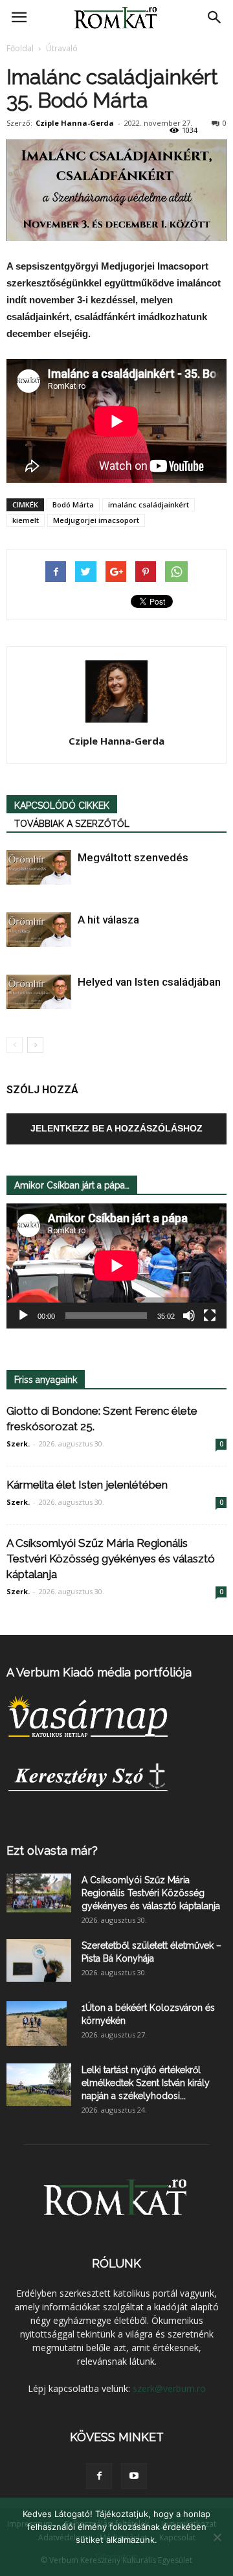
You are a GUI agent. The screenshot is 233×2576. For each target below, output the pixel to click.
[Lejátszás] (23, 1316)
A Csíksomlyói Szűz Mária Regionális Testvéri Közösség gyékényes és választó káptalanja (111, 1559)
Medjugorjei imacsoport (96, 520)
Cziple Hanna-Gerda (75, 123)
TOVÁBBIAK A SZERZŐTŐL (72, 824)
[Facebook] (99, 2476)
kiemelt (26, 520)
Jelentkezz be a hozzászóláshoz (116, 1128)
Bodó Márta (73, 505)
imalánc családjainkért (149, 505)
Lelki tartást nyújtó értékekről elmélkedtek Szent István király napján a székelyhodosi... (146, 2083)
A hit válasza (108, 920)
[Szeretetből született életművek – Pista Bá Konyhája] (39, 1961)
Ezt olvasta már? (52, 1851)
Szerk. (18, 1444)
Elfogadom (116, 2557)
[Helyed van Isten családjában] (39, 992)
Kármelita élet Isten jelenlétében (87, 1485)
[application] (116, 1266)
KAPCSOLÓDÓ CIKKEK (62, 806)
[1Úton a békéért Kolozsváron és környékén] (37, 2024)
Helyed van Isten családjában (149, 982)
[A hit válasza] (39, 930)
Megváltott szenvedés (133, 857)
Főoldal (20, 48)
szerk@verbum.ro (169, 2388)
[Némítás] (189, 1316)
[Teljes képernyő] (210, 1316)
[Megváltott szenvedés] (39, 867)
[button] (215, 17)
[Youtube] (134, 2476)
